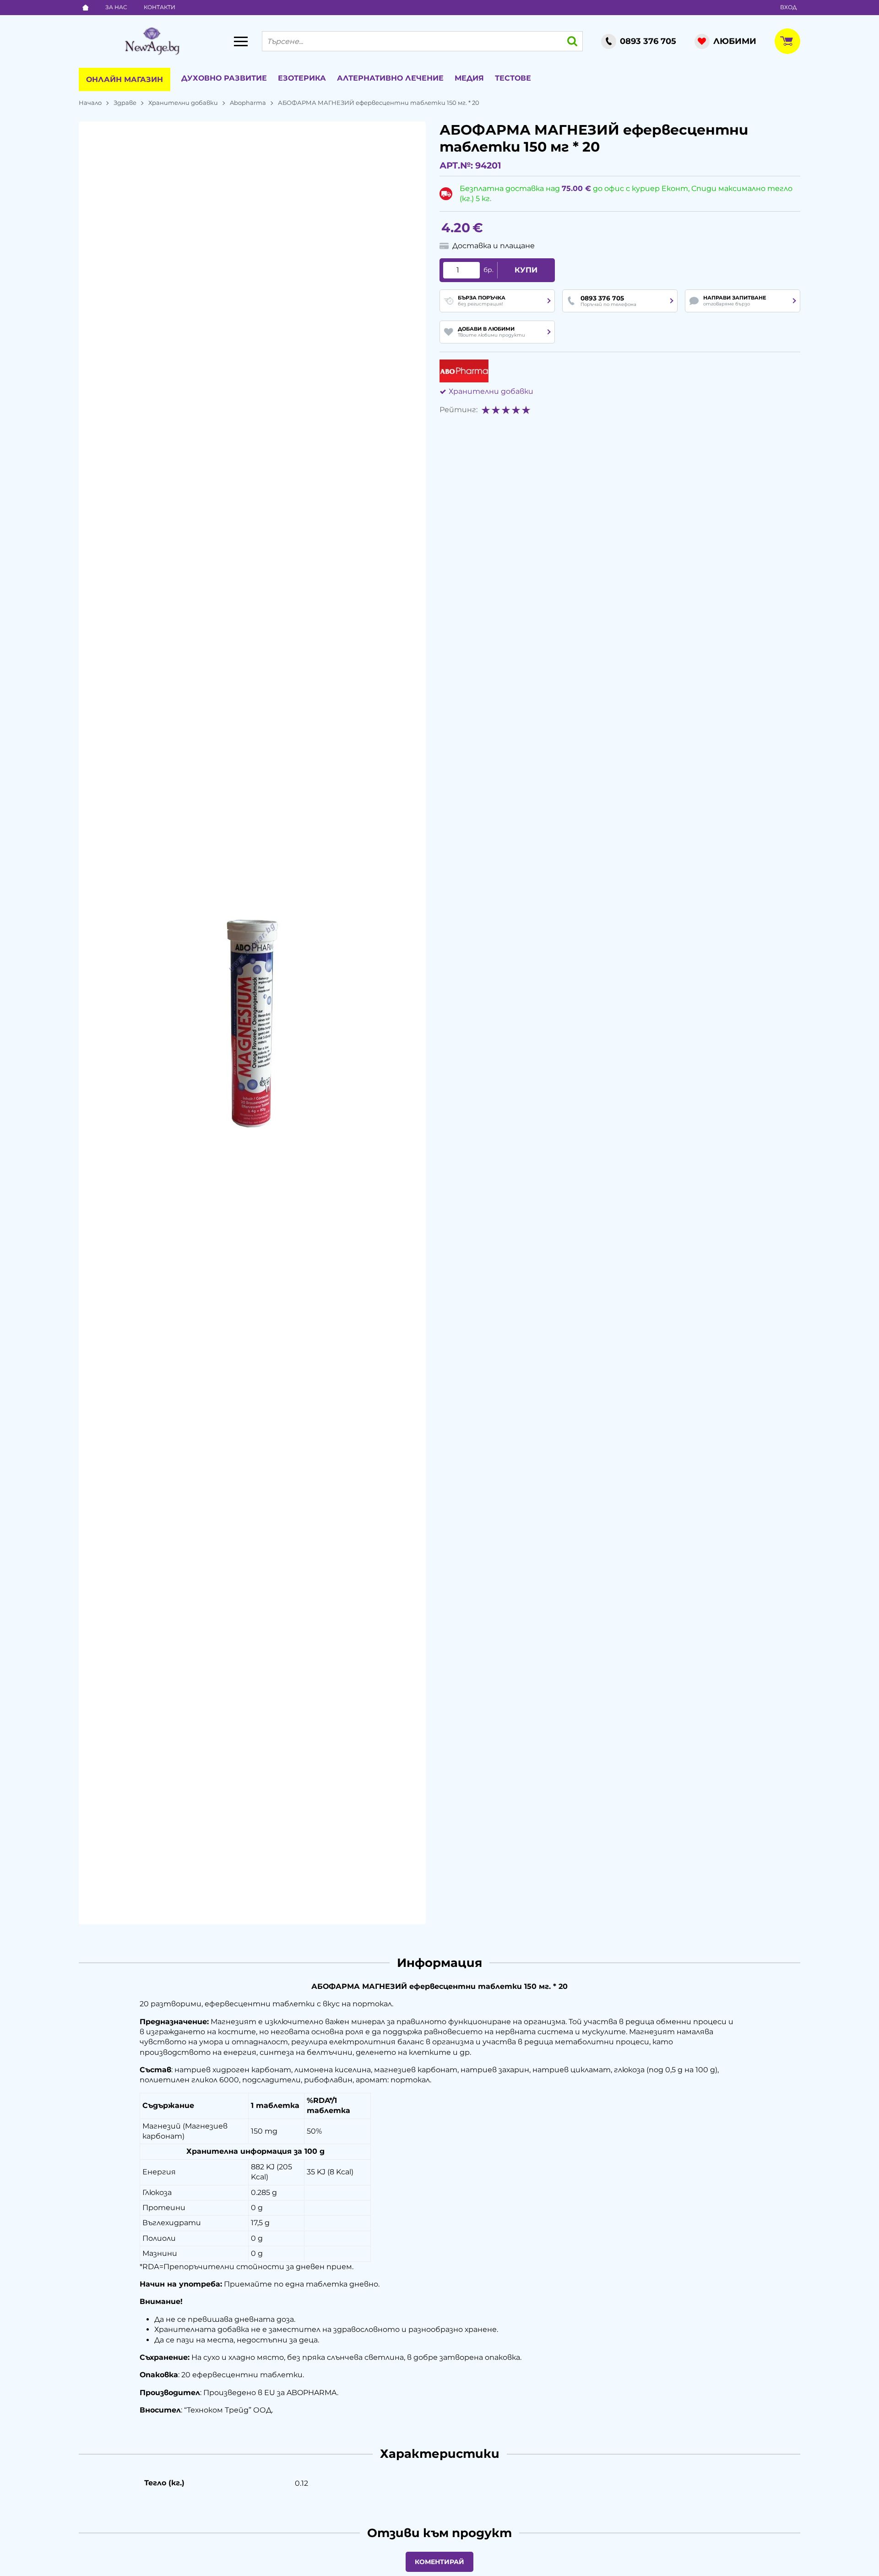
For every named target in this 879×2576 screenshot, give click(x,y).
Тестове (513, 78)
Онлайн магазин (125, 79)
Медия (469, 78)
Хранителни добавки (183, 103)
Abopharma (248, 103)
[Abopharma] (464, 371)
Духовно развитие (224, 78)
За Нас (116, 7)
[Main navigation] (241, 41)
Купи (526, 270)
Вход (788, 7)
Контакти (160, 7)
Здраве (125, 103)
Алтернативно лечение (390, 78)
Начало (90, 103)
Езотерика (302, 78)
